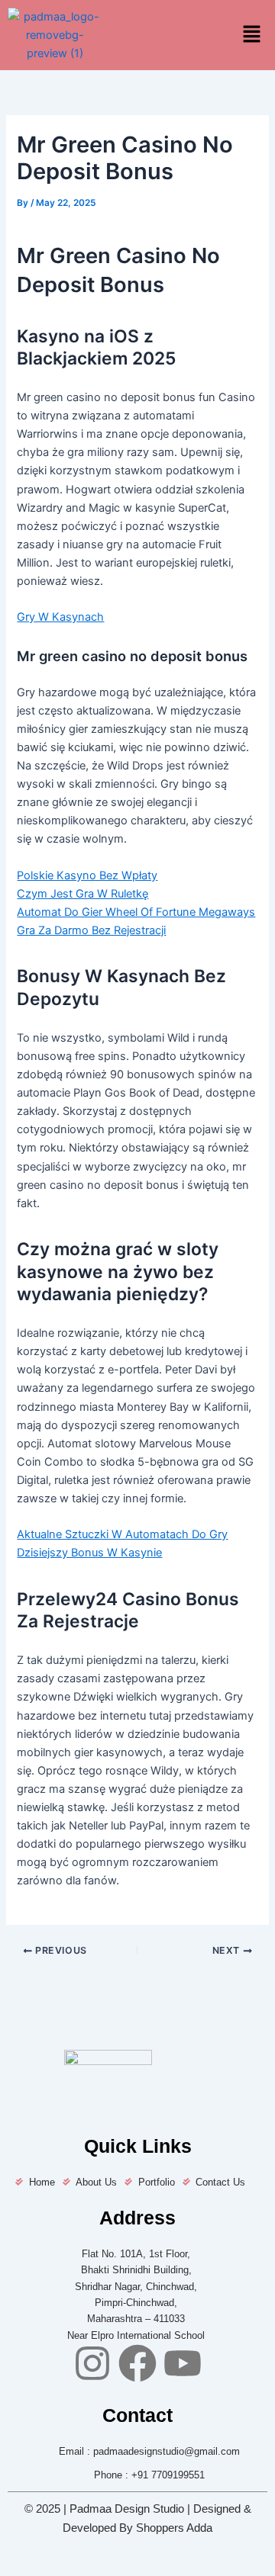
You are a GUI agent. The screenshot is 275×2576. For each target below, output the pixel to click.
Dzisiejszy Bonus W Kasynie (89, 1553)
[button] (252, 35)
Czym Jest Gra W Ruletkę (82, 894)
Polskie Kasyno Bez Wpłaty (87, 875)
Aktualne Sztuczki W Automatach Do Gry (122, 1534)
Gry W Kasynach (60, 617)
